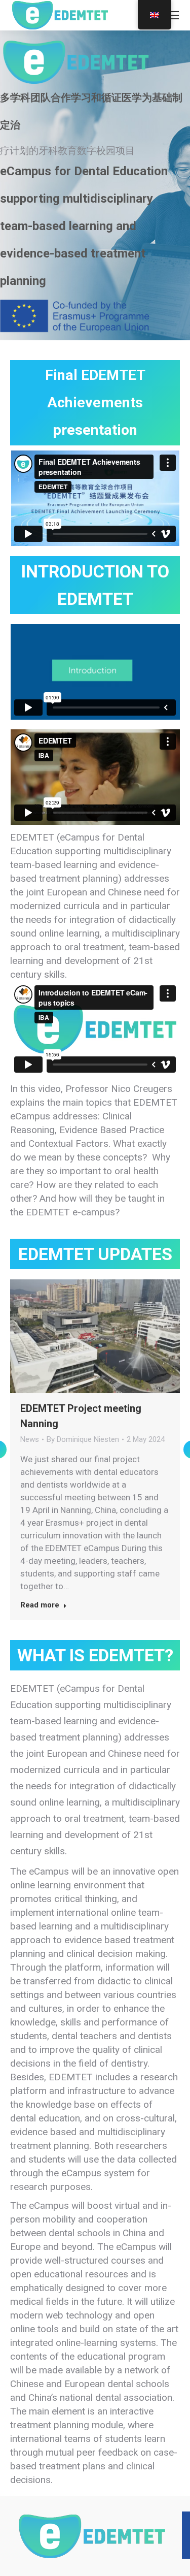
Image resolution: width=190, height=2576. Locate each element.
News (30, 1439)
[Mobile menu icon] (173, 15)
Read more (40, 1605)
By (83, 1439)
